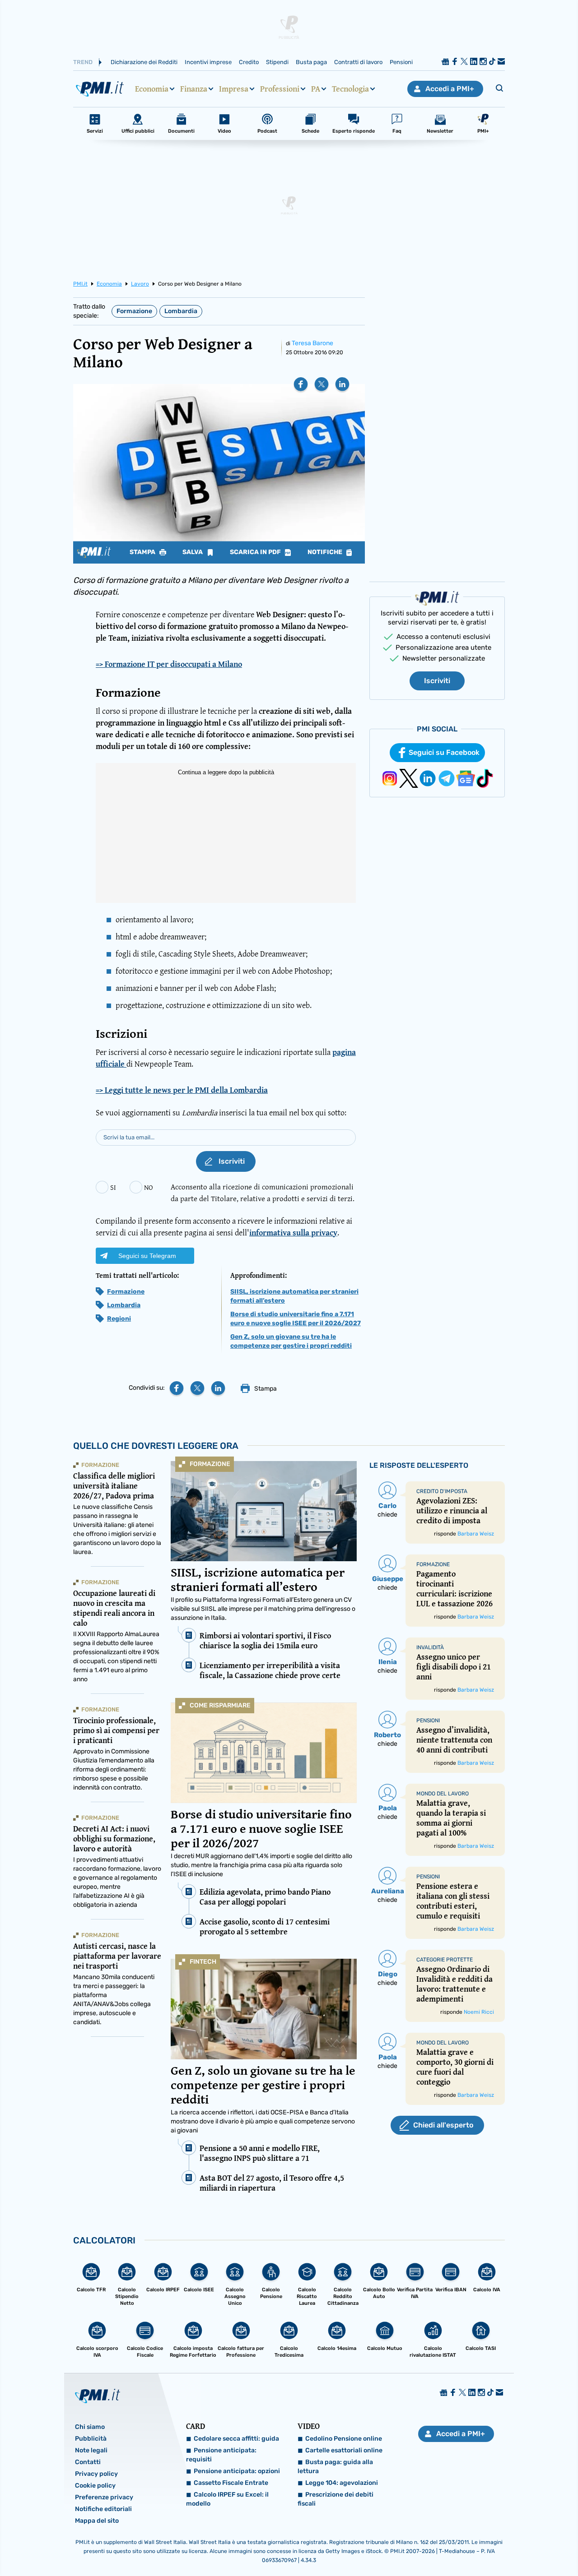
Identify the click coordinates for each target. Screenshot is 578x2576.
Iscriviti (437, 681)
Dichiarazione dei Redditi (144, 62)
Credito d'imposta (442, 1491)
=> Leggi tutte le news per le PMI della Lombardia (182, 1090)
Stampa (143, 552)
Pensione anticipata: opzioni (237, 2471)
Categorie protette (445, 1960)
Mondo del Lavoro (443, 1794)
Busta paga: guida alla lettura (335, 2467)
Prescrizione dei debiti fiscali (336, 2499)
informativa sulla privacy (293, 1233)
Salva (193, 552)
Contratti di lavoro (358, 62)
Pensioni (401, 62)
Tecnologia (350, 89)
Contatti (88, 2462)
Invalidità (430, 1647)
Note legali (91, 2450)
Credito (249, 62)
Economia (152, 89)
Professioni (280, 89)
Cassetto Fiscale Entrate (231, 2483)
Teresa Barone (312, 343)
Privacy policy (96, 2474)
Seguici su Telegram (147, 1256)
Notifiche (326, 552)
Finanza (194, 89)
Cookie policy (95, 2486)
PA (316, 89)
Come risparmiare (220, 1705)
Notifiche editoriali (103, 2509)
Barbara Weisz (476, 1534)
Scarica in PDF (256, 552)
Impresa (234, 89)
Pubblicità (91, 2439)
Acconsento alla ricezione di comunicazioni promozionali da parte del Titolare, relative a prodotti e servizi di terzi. (263, 1192)
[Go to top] (495, 2546)
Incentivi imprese (208, 62)
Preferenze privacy (104, 2497)
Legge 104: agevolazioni (342, 2483)
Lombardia (181, 311)
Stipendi (277, 62)
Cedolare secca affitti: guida (236, 2439)
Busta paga (311, 62)
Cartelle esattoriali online (344, 2450)
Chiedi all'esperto (443, 2125)
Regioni (119, 1319)
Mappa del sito (97, 2521)
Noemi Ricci (479, 2012)
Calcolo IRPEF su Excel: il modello (227, 2499)
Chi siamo (90, 2427)
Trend (83, 62)
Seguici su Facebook (444, 752)
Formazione (134, 311)
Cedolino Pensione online (344, 2439)
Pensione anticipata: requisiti (221, 2455)
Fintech (203, 1962)
